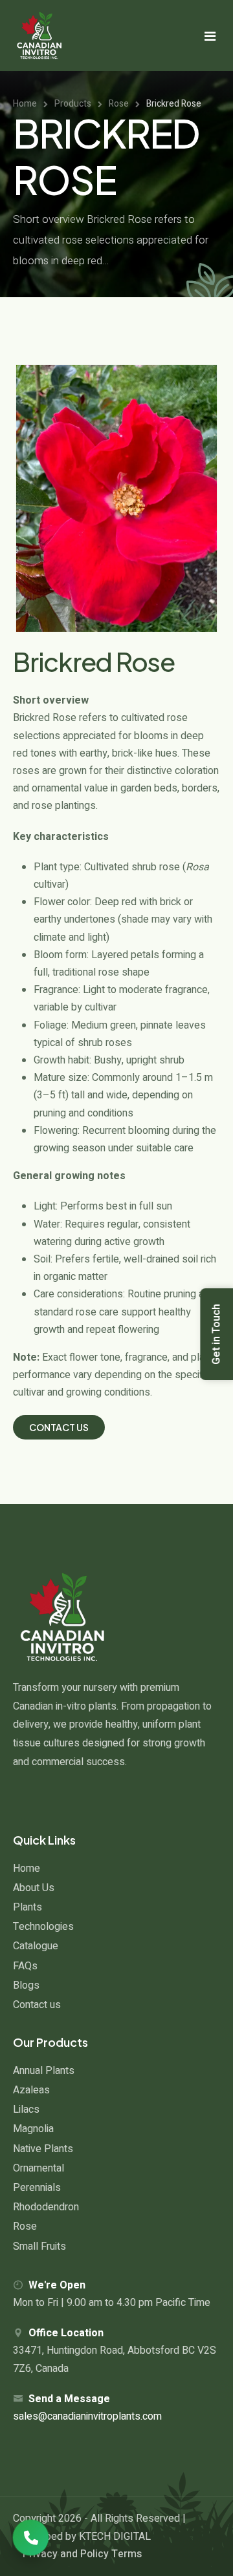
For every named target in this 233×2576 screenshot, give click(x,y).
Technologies (43, 1927)
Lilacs (26, 2110)
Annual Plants (44, 2071)
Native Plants (43, 2149)
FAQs (25, 1966)
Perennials (37, 2188)
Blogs (26, 1985)
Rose (25, 2226)
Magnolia (33, 2129)
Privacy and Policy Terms (82, 2554)
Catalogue (36, 1946)
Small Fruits (39, 2246)
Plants (28, 1907)
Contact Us (59, 1427)
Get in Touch (216, 1334)
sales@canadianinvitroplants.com (87, 2416)
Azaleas (31, 2090)
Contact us (37, 2005)
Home (27, 1869)
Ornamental (39, 2168)
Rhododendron (46, 2207)
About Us (34, 1888)
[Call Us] (31, 2538)
